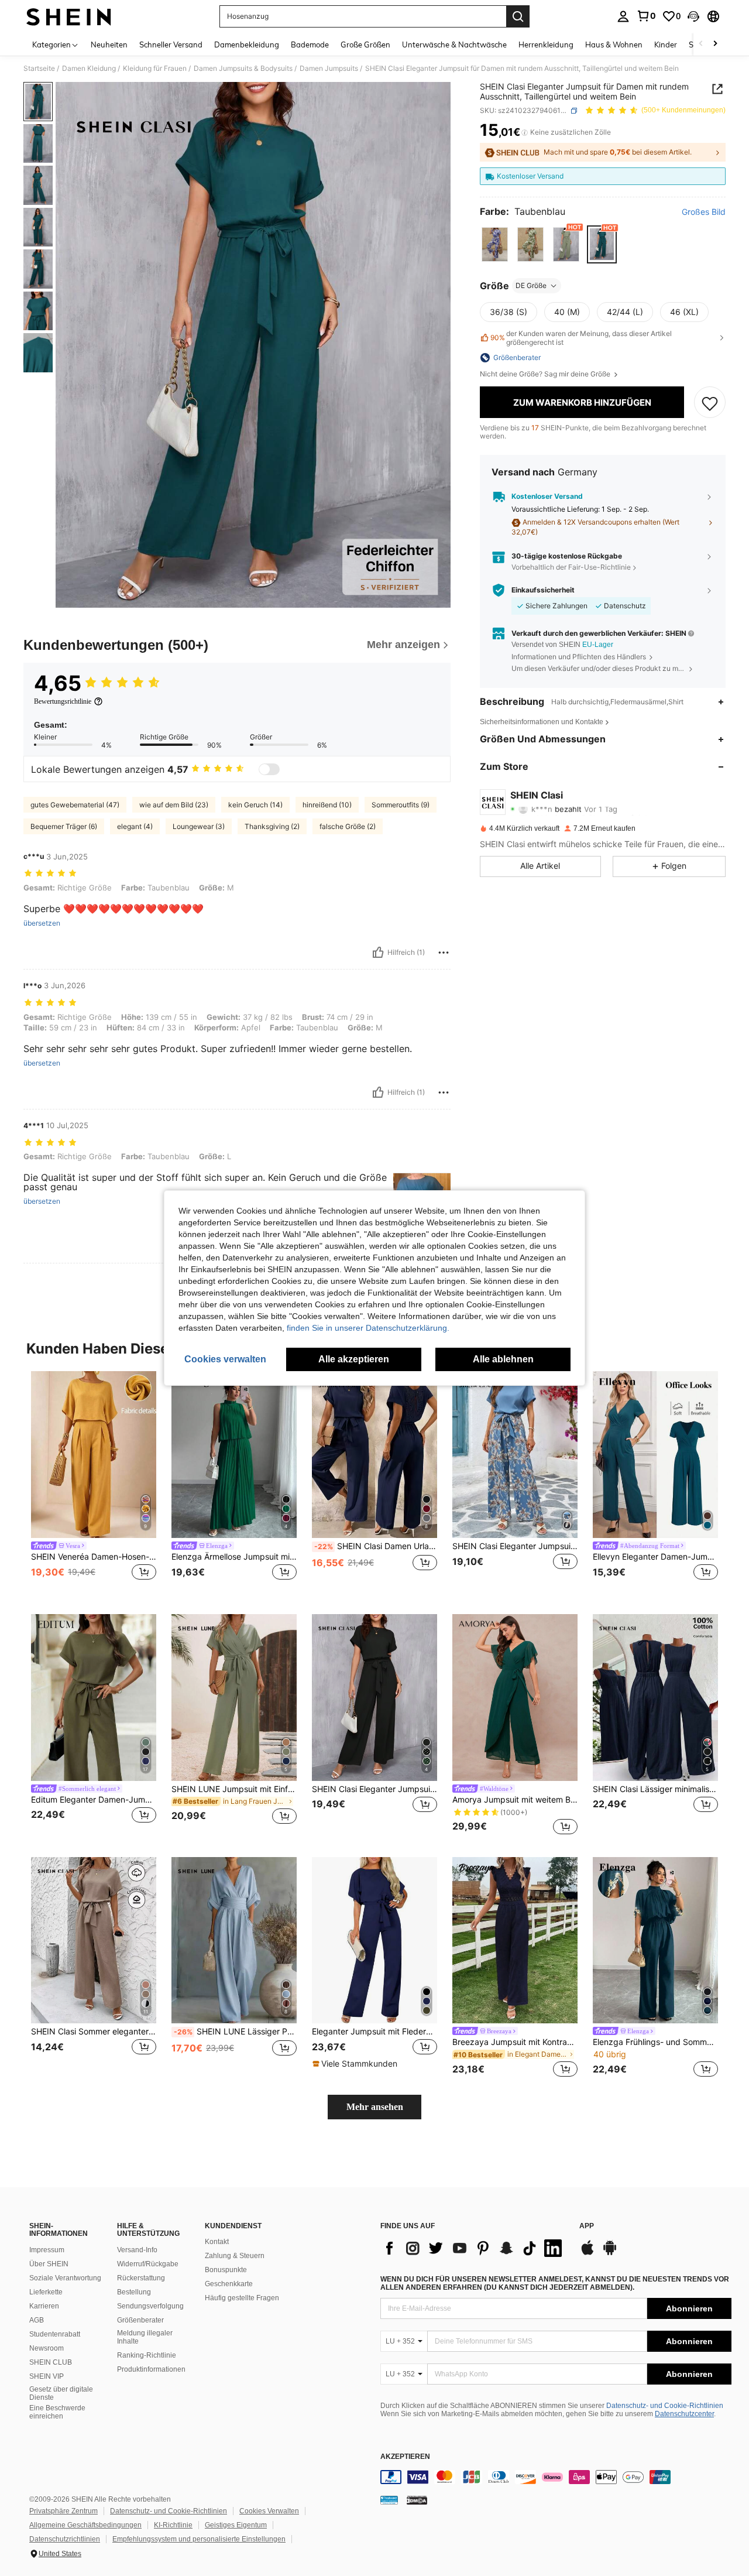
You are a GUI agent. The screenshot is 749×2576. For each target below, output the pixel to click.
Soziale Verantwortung (65, 2278)
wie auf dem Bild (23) (174, 805)
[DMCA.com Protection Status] (417, 2500)
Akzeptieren (405, 2457)
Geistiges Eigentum (236, 2525)
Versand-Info (137, 2250)
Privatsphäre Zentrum (63, 2511)
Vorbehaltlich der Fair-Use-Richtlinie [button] (571, 568)
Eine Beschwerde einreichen (57, 2412)
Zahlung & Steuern (235, 2256)
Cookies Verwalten (269, 2511)
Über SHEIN (49, 2264)
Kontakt (217, 2242)
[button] (693, 16)
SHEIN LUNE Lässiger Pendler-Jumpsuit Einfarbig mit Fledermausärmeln (235, 2032)
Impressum (47, 2250)
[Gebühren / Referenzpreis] (525, 133)
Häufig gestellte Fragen (242, 2298)
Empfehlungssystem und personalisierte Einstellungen (199, 2539)
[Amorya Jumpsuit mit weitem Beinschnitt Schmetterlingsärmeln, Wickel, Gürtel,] (515, 1698)
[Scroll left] (701, 44)
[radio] (495, 244)
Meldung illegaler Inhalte (145, 2337)
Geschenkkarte (229, 2284)
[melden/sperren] (444, 953)
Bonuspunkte (226, 2270)
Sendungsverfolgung (150, 2306)
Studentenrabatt (55, 2334)
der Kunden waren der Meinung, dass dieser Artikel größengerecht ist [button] (581, 338)
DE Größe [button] (531, 285)
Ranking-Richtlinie (147, 2355)
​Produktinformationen (151, 2369)
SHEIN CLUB (51, 2362)
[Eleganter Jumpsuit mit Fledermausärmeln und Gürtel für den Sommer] (374, 1940)
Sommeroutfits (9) (401, 805)
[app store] (587, 2253)
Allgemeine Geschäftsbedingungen (85, 2525)
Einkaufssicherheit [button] (543, 590)
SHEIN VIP (47, 2376)
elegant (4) (135, 826)
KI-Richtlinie (173, 2525)
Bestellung (134, 2292)
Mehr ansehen (375, 2107)
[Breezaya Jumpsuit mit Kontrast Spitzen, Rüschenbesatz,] (515, 1940)
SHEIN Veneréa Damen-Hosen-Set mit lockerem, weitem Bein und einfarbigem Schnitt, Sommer (94, 1557)
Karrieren (44, 2306)
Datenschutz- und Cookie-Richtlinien (665, 2406)
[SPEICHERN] (710, 403)
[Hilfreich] (378, 953)
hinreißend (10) (327, 805)
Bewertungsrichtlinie (63, 701)
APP (587, 2226)
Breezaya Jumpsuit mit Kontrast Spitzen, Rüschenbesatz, (515, 2042)
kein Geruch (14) (255, 805)
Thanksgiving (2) (272, 826)
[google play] (610, 2253)
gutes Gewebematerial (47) (75, 805)
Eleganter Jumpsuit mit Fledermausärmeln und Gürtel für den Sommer (374, 2032)
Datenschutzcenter (684, 2414)
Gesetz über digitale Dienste (61, 2393)
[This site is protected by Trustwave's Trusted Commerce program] (389, 2500)
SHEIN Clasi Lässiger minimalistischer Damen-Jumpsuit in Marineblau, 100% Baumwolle (655, 1789)
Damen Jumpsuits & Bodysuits (243, 68)
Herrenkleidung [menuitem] (546, 44)
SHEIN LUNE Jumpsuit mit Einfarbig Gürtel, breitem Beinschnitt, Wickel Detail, (234, 1789)
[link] (646, 16)
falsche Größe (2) (348, 826)
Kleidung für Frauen (155, 68)
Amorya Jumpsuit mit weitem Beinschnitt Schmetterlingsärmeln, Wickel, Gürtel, (515, 1800)
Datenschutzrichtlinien (65, 2539)
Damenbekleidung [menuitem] (247, 44)
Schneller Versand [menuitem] (171, 44)
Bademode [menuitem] (310, 44)
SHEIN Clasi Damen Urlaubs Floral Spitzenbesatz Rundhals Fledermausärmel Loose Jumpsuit (376, 1546)
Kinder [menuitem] (666, 44)
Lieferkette (46, 2292)
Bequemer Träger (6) (64, 826)
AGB (37, 2320)
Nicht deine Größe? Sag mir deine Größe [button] (546, 374)
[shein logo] (69, 16)
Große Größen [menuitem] (365, 44)
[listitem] (94, 1483)
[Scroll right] (715, 44)
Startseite (39, 68)
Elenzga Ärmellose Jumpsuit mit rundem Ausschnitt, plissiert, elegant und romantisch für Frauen (234, 1557)
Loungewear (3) (199, 826)
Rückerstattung (141, 2278)
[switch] (269, 769)
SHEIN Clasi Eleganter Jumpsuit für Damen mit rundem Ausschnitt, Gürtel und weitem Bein (515, 1546)
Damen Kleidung (89, 68)
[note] (356, 2064)
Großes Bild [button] (704, 213)
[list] (474, 2248)
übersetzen (42, 923)
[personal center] (623, 16)
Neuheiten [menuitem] (109, 44)
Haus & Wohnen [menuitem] (614, 44)
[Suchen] (518, 16)
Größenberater (140, 2320)
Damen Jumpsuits (329, 68)
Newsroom (47, 2348)
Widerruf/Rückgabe (148, 2264)
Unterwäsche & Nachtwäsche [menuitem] (454, 44)
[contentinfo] (556, 2477)
